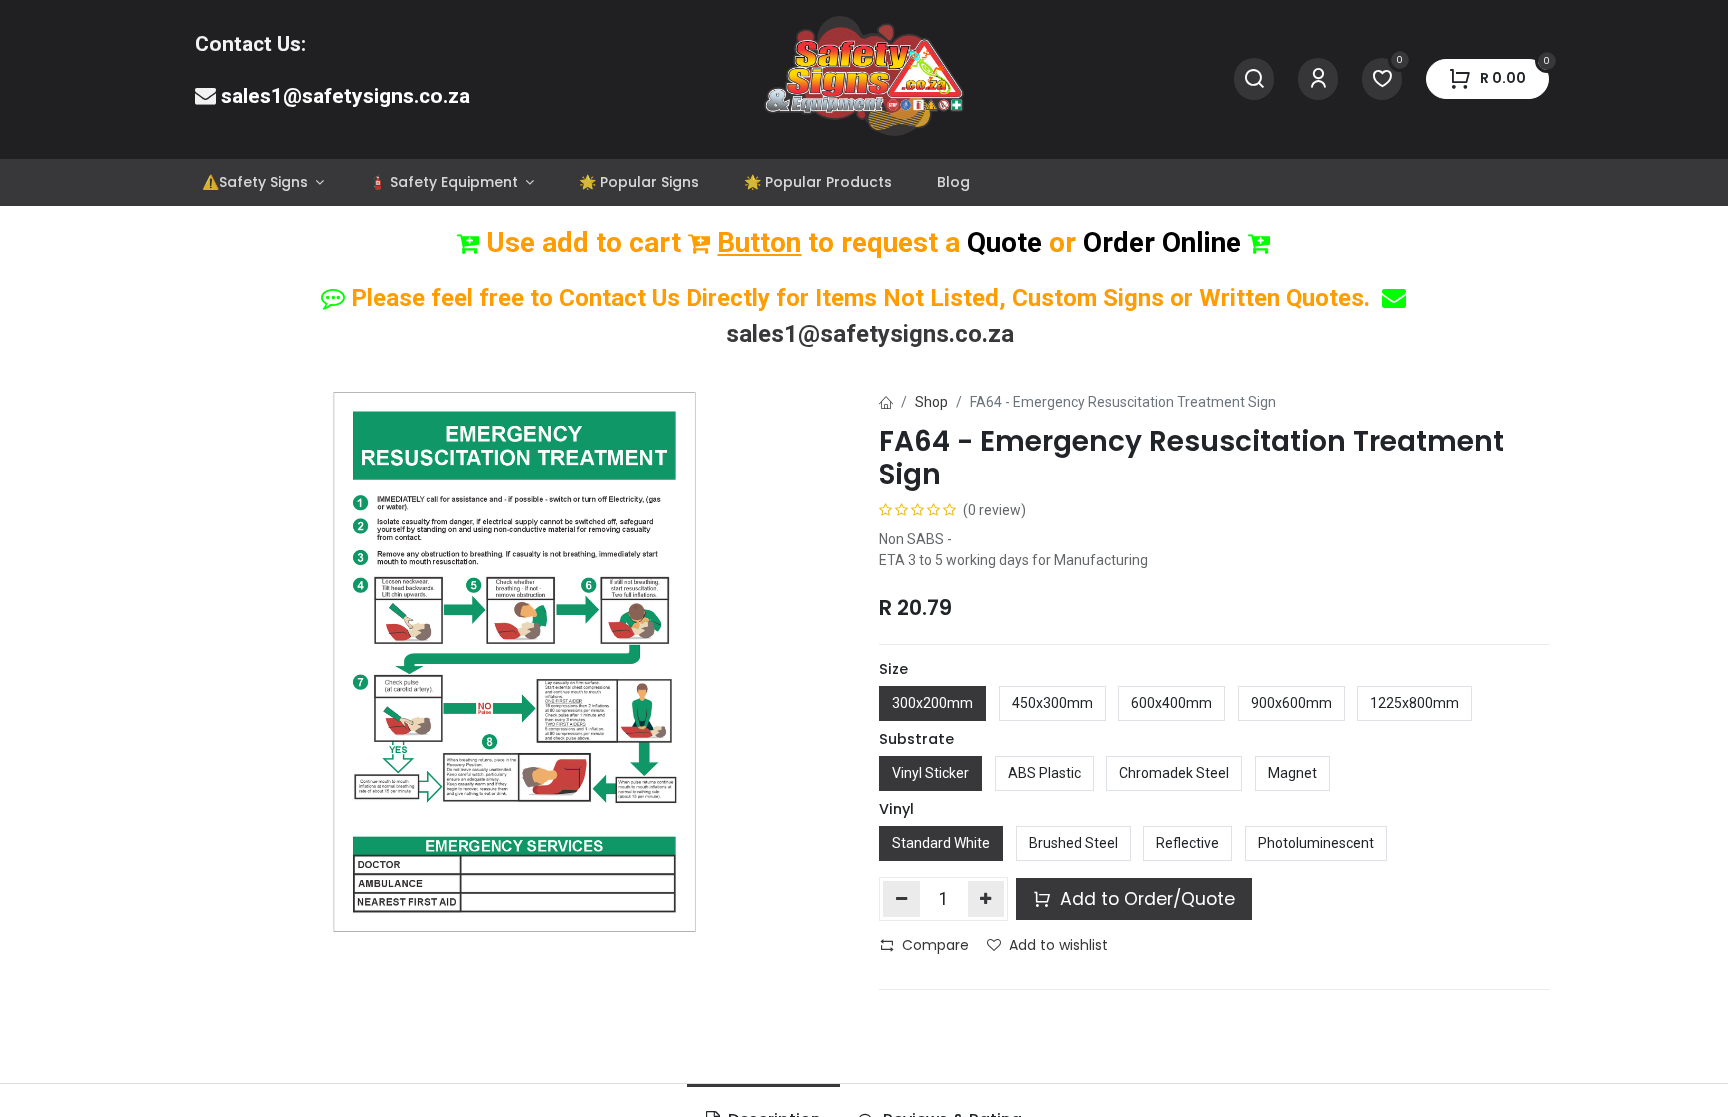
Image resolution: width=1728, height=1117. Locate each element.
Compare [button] (935, 945)
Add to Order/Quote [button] (1145, 899)
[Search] (1254, 79)
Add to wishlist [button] (1058, 945)
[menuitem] (262, 182)
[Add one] (986, 899)
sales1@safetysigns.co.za (345, 96)
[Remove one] (901, 899)
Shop (931, 402)
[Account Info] (1318, 79)
